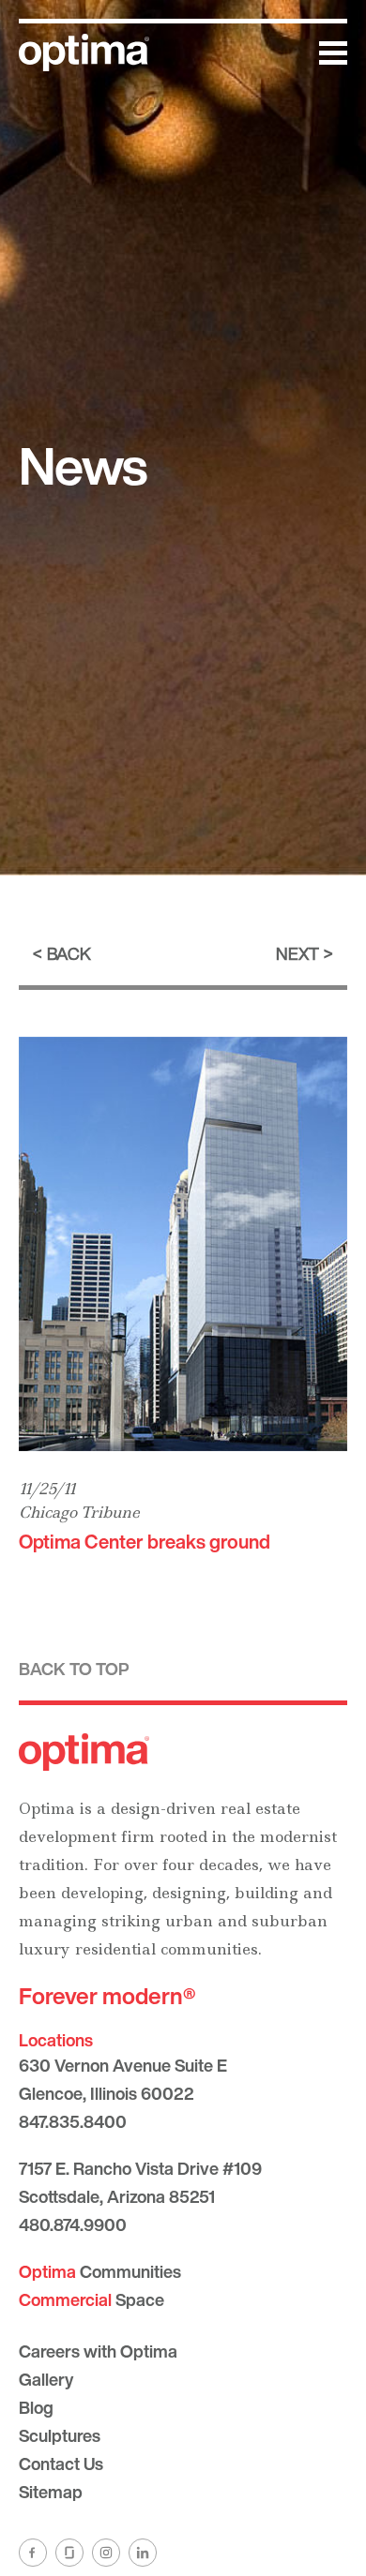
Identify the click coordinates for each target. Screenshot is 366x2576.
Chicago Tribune (79, 1512)
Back (69, 953)
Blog (36, 2407)
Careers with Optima (98, 2351)
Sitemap (51, 2492)
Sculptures (60, 2435)
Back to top (74, 1669)
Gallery (46, 2379)
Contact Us (61, 2464)
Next (297, 953)
